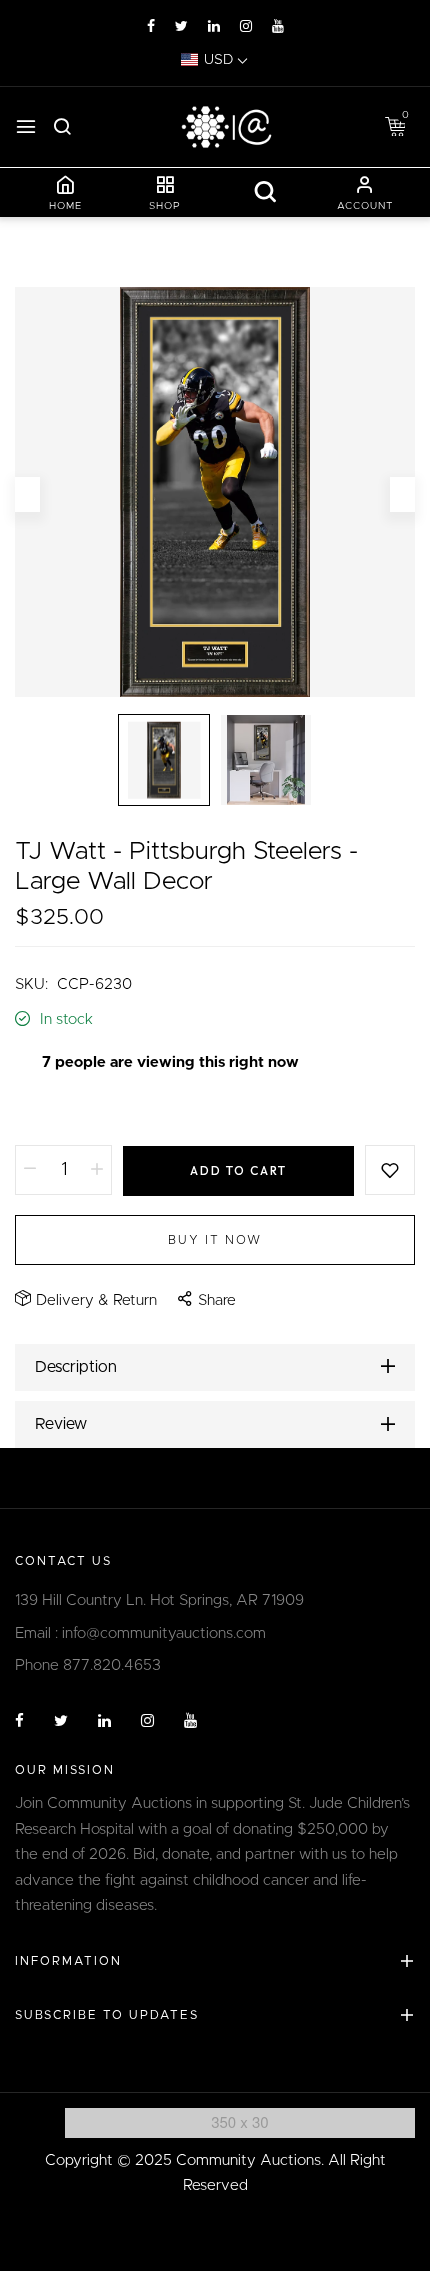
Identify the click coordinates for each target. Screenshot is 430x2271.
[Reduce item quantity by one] (30, 1170)
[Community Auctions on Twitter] (181, 27)
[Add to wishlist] (390, 1170)
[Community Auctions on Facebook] (151, 27)
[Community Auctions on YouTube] (278, 27)
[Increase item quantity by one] (97, 1170)
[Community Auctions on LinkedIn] (214, 27)
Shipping (44, 1109)
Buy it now (215, 1240)
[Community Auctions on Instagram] (246, 27)
